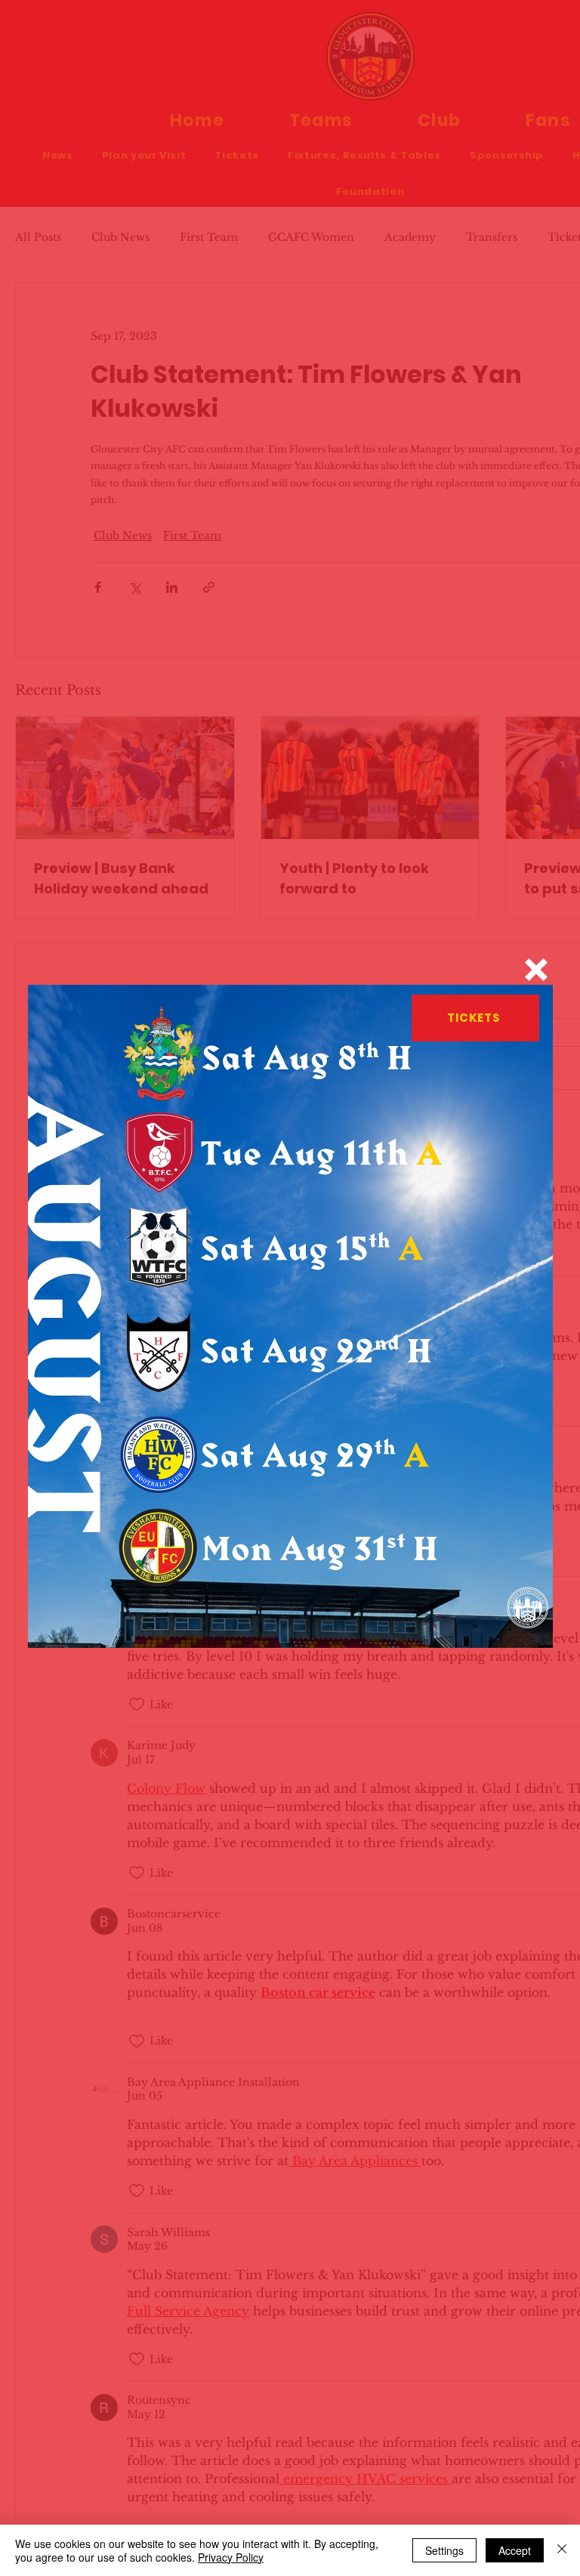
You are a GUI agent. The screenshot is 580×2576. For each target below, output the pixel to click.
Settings (444, 2550)
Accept (515, 2550)
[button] (536, 970)
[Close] (562, 2550)
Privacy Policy (231, 2557)
